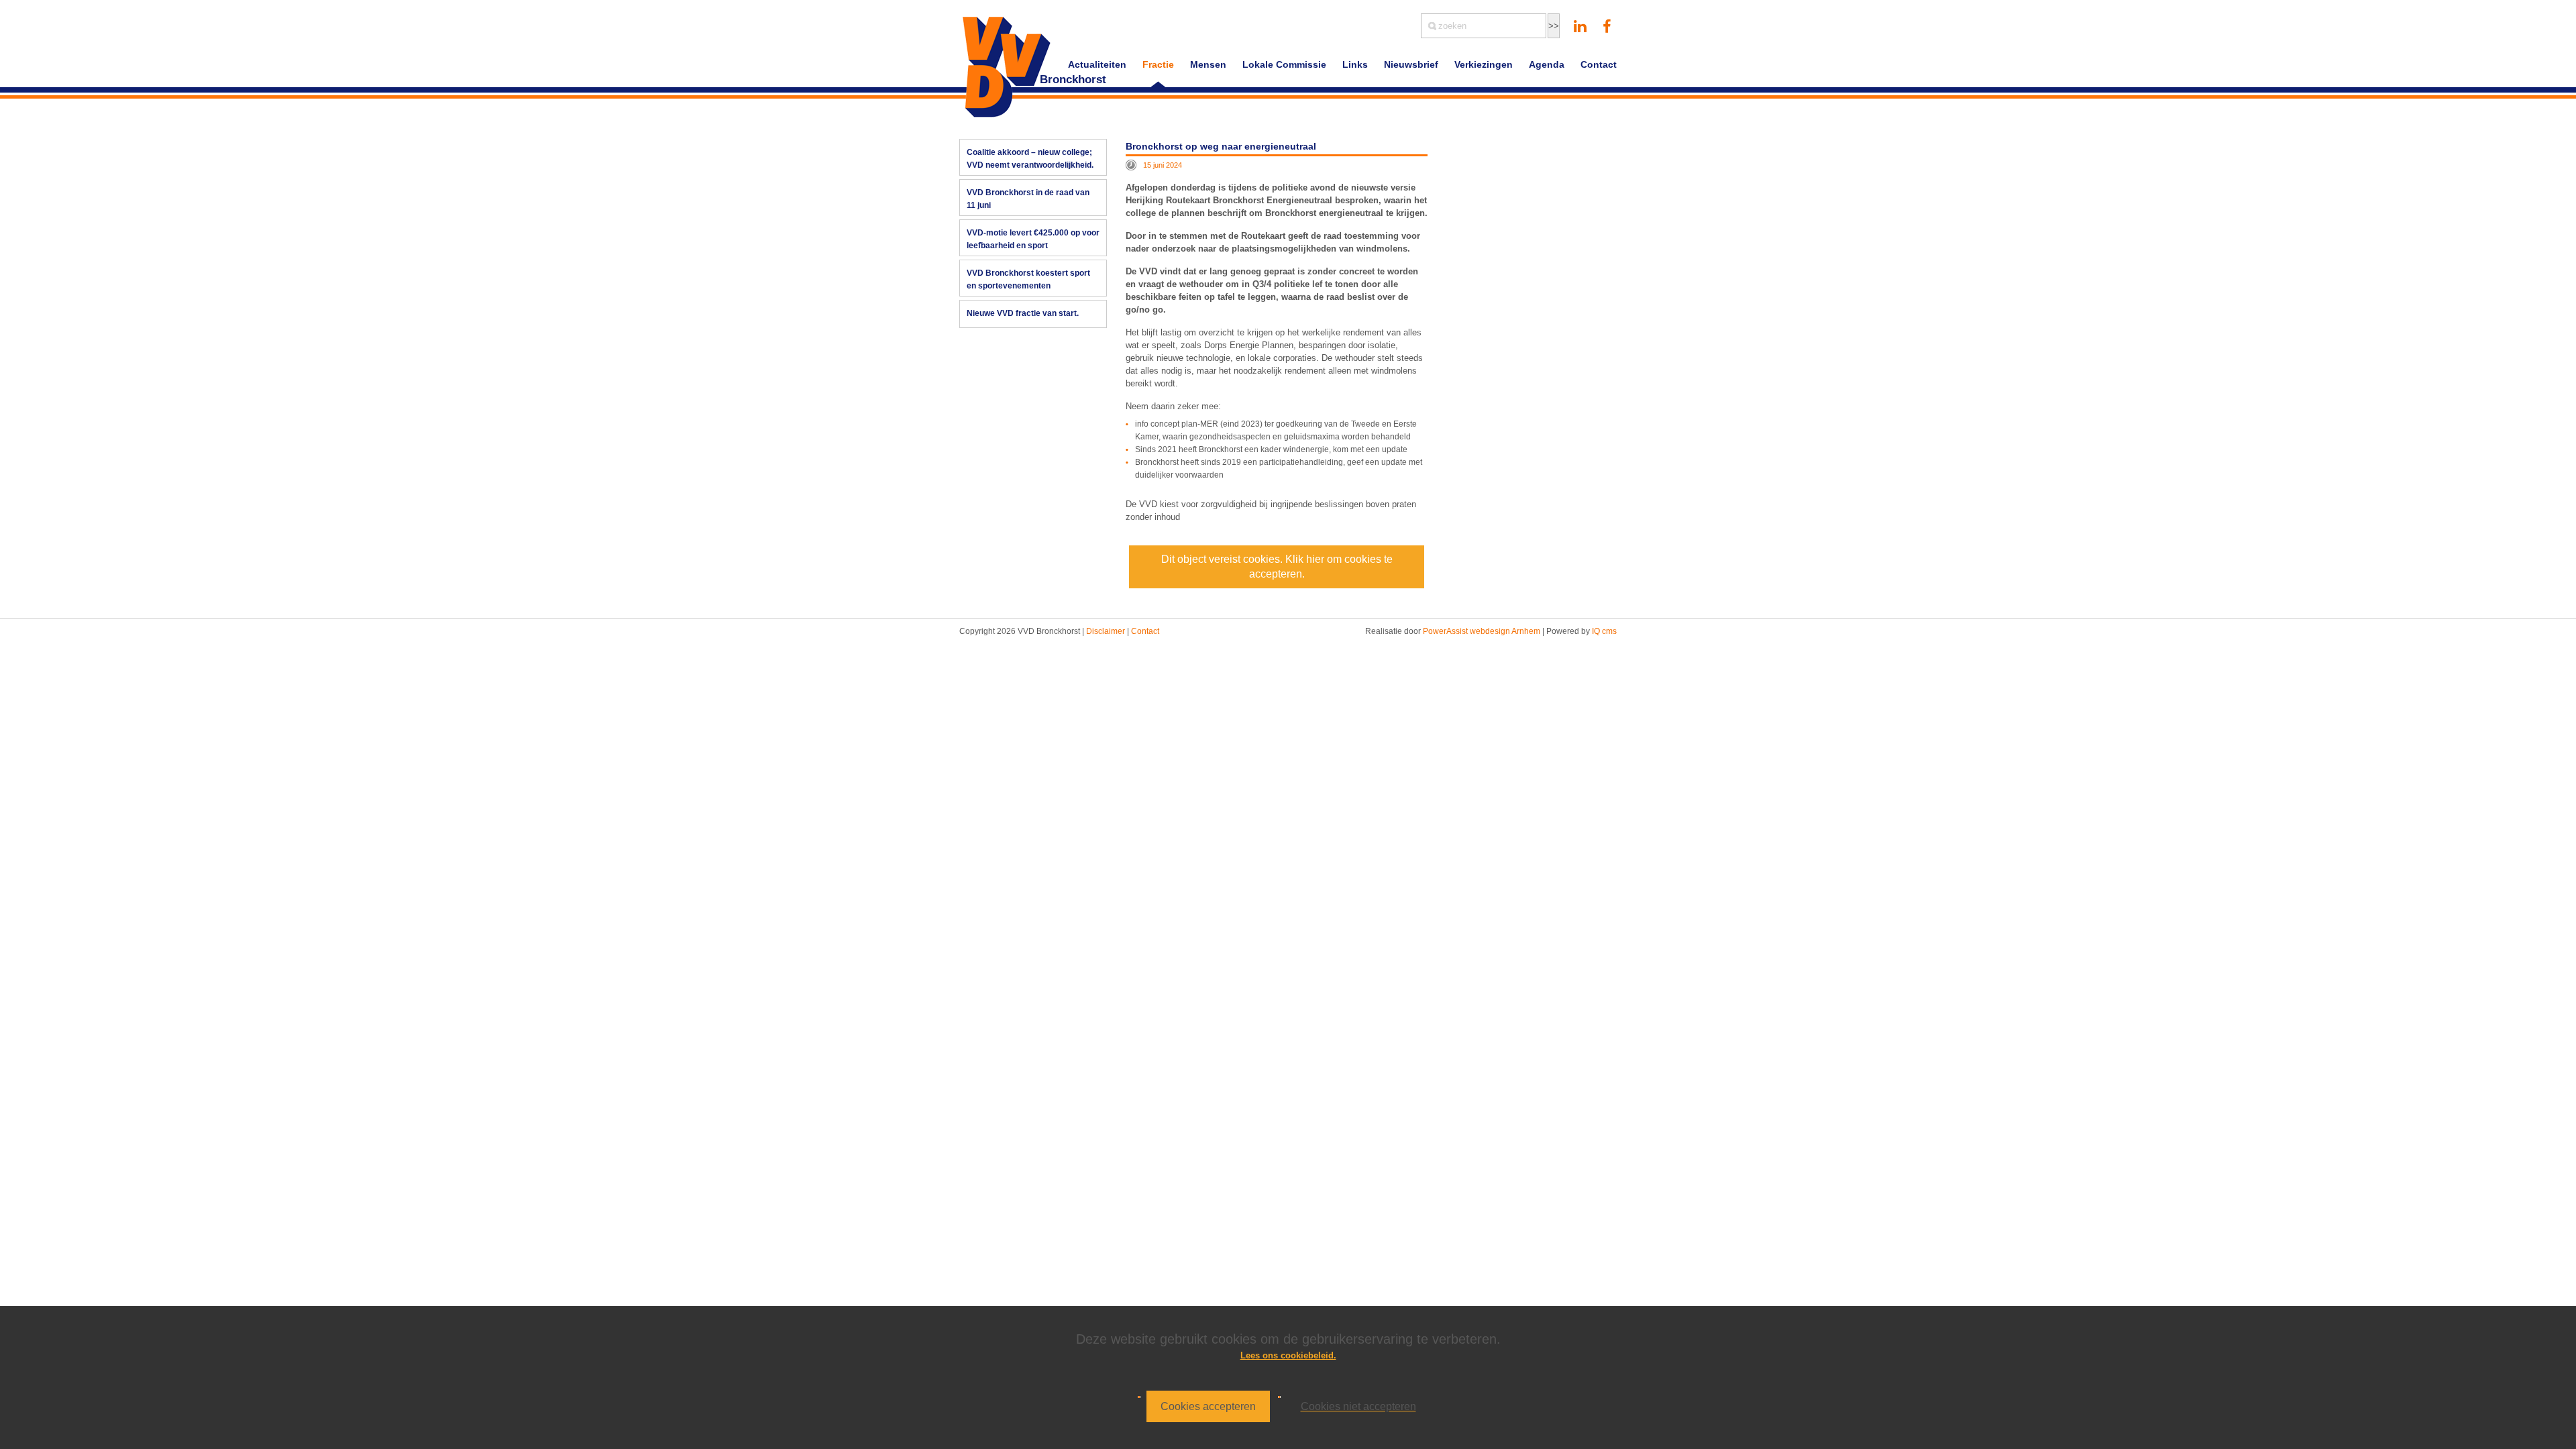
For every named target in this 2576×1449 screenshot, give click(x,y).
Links (1355, 64)
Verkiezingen (1484, 64)
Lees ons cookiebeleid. (1288, 1355)
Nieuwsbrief (1411, 64)
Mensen (1208, 64)
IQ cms (1604, 631)
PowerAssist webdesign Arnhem (1482, 631)
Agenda (1547, 64)
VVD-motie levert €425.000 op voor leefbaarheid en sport (1033, 239)
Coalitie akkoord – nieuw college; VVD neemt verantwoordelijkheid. (1030, 159)
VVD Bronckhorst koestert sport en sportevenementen (1028, 279)
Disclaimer (1106, 631)
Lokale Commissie (1284, 64)
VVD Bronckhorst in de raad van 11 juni (1028, 199)
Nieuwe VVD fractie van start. (1023, 313)
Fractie (1158, 64)
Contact (1599, 64)
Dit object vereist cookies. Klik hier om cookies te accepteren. (1277, 567)
